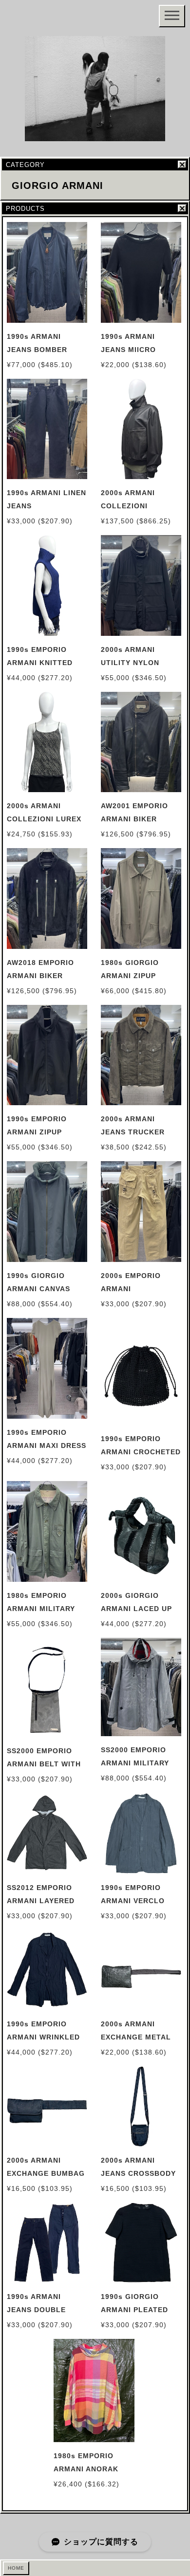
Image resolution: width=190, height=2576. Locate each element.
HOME (16, 2568)
